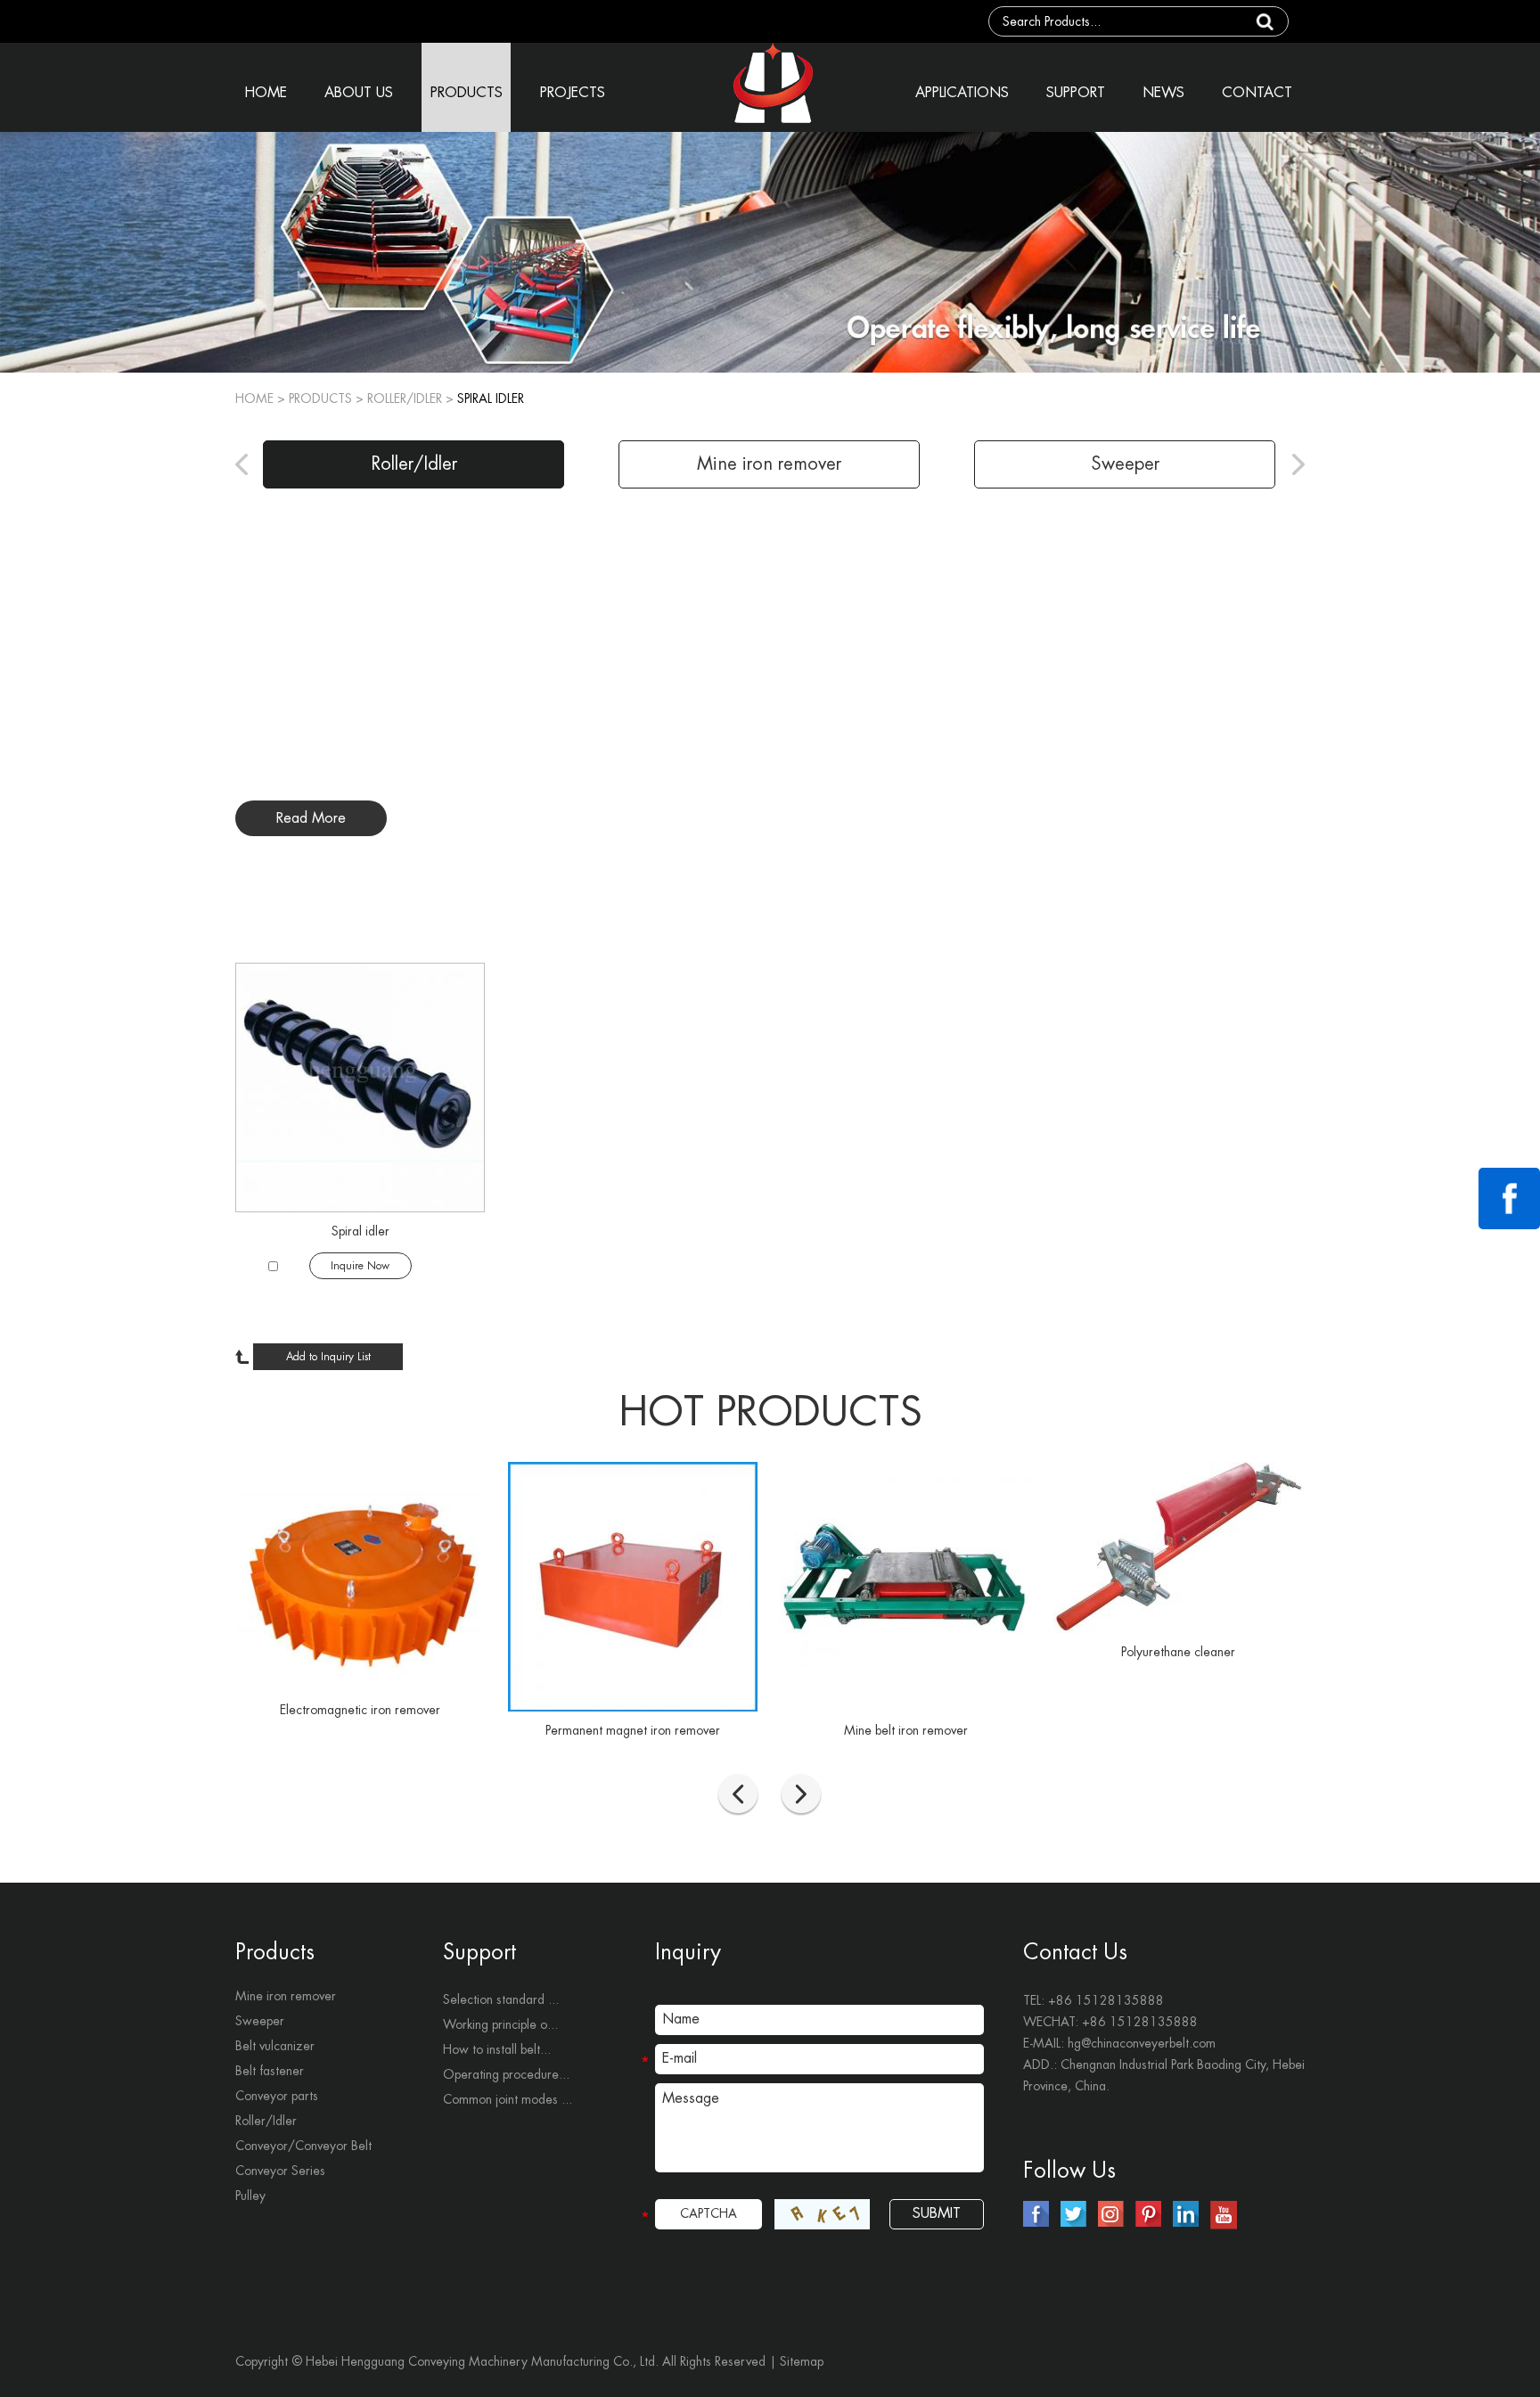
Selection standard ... (501, 1999)
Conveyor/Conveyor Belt (303, 2146)
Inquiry (688, 1952)
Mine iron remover (769, 464)
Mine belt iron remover (906, 1730)
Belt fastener (270, 2071)
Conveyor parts (277, 2096)
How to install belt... (497, 2049)
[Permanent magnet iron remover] (633, 1587)
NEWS (1163, 93)
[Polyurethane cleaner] (1178, 1547)
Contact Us (1075, 1952)
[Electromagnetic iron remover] (360, 1576)
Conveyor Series (280, 2171)
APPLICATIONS (962, 93)
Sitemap (802, 2361)
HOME (266, 93)
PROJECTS (573, 93)
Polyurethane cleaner (1178, 1652)
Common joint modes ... (508, 2099)
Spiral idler (360, 1231)
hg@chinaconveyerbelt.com (1142, 2043)
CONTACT (1257, 93)
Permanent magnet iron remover (633, 1730)
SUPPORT (1076, 93)
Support (479, 1952)
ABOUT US (359, 93)
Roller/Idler (405, 398)
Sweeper (1125, 464)
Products (275, 1952)
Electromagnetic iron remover (360, 1710)
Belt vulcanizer (275, 2046)
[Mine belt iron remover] (905, 1587)
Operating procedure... (506, 2074)
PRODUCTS (467, 93)
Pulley (250, 2196)
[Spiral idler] (360, 1088)
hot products (770, 1412)
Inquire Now (360, 1266)
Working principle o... (500, 2024)
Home (254, 398)
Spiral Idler (491, 398)
